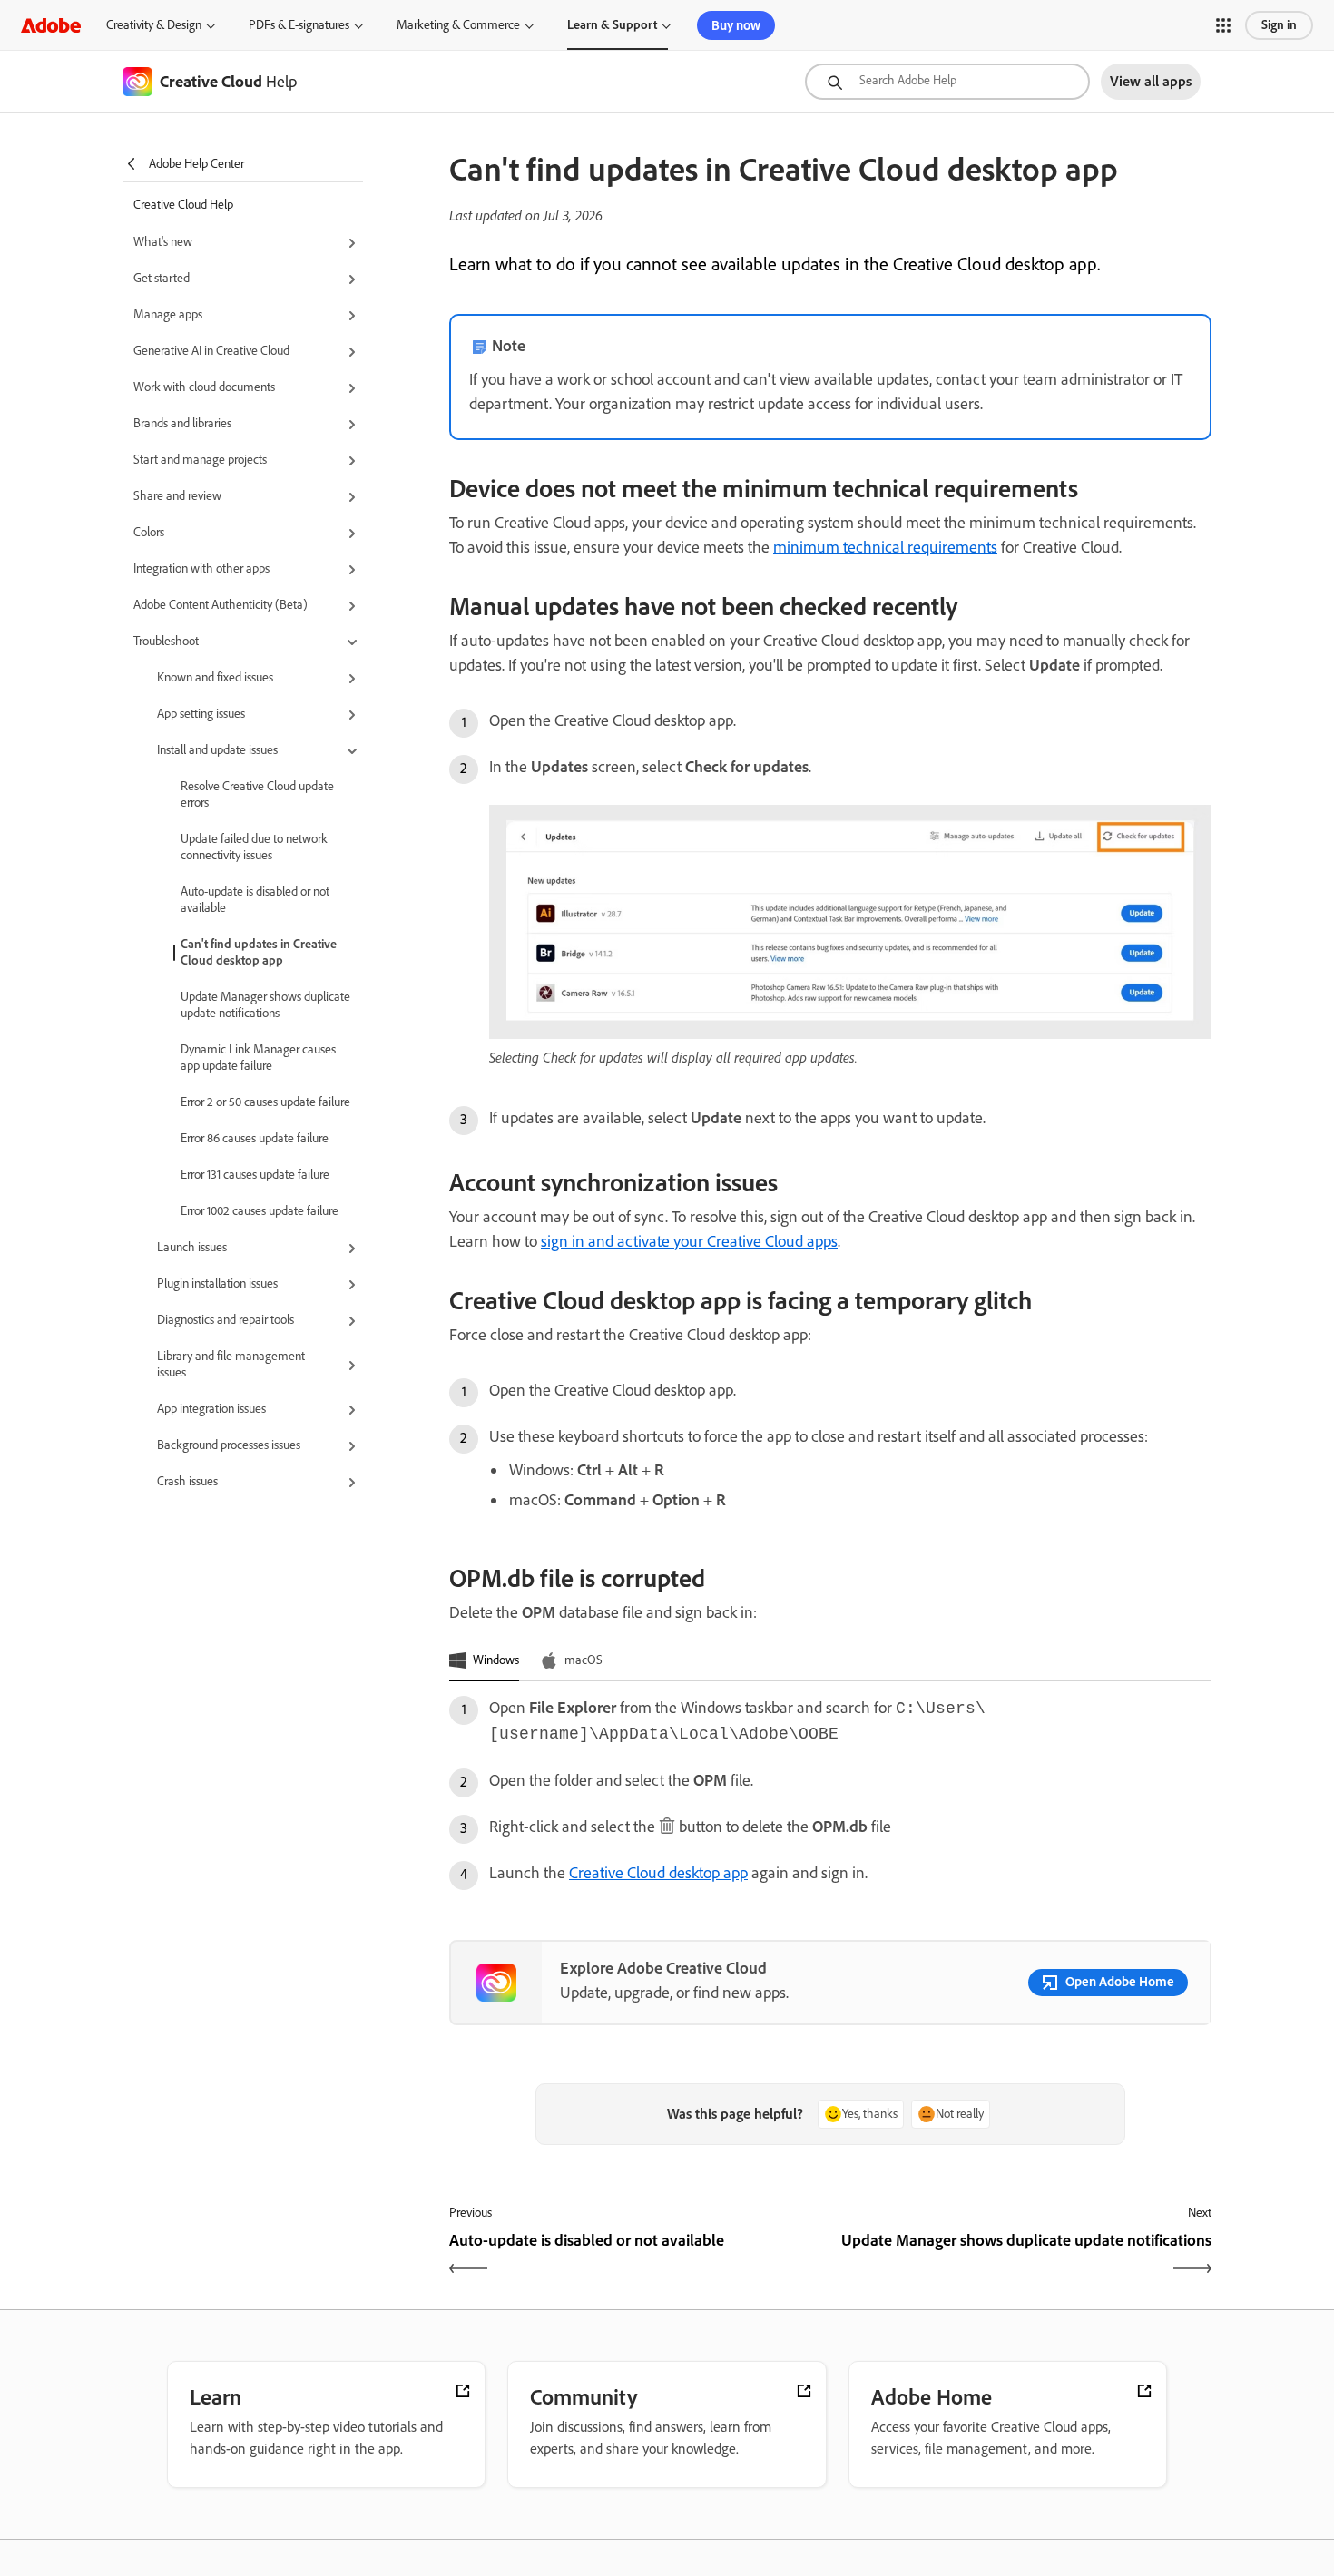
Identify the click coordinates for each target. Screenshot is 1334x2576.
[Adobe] (51, 25)
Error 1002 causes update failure (260, 1211)
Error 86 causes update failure (255, 1138)
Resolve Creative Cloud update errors (257, 794)
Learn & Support (612, 25)
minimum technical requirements (885, 547)
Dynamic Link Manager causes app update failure (258, 1058)
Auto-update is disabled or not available (255, 900)
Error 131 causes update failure (255, 1175)
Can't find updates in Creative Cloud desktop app (259, 952)
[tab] (484, 1661)
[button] (1223, 25)
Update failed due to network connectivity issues (254, 847)
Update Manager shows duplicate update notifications (265, 1005)
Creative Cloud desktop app (658, 1873)
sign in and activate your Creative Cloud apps (689, 1241)
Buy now (736, 25)
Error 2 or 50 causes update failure (265, 1102)
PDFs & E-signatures (299, 25)
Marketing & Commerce (458, 25)
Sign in (1279, 25)
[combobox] (947, 82)
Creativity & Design (154, 25)
